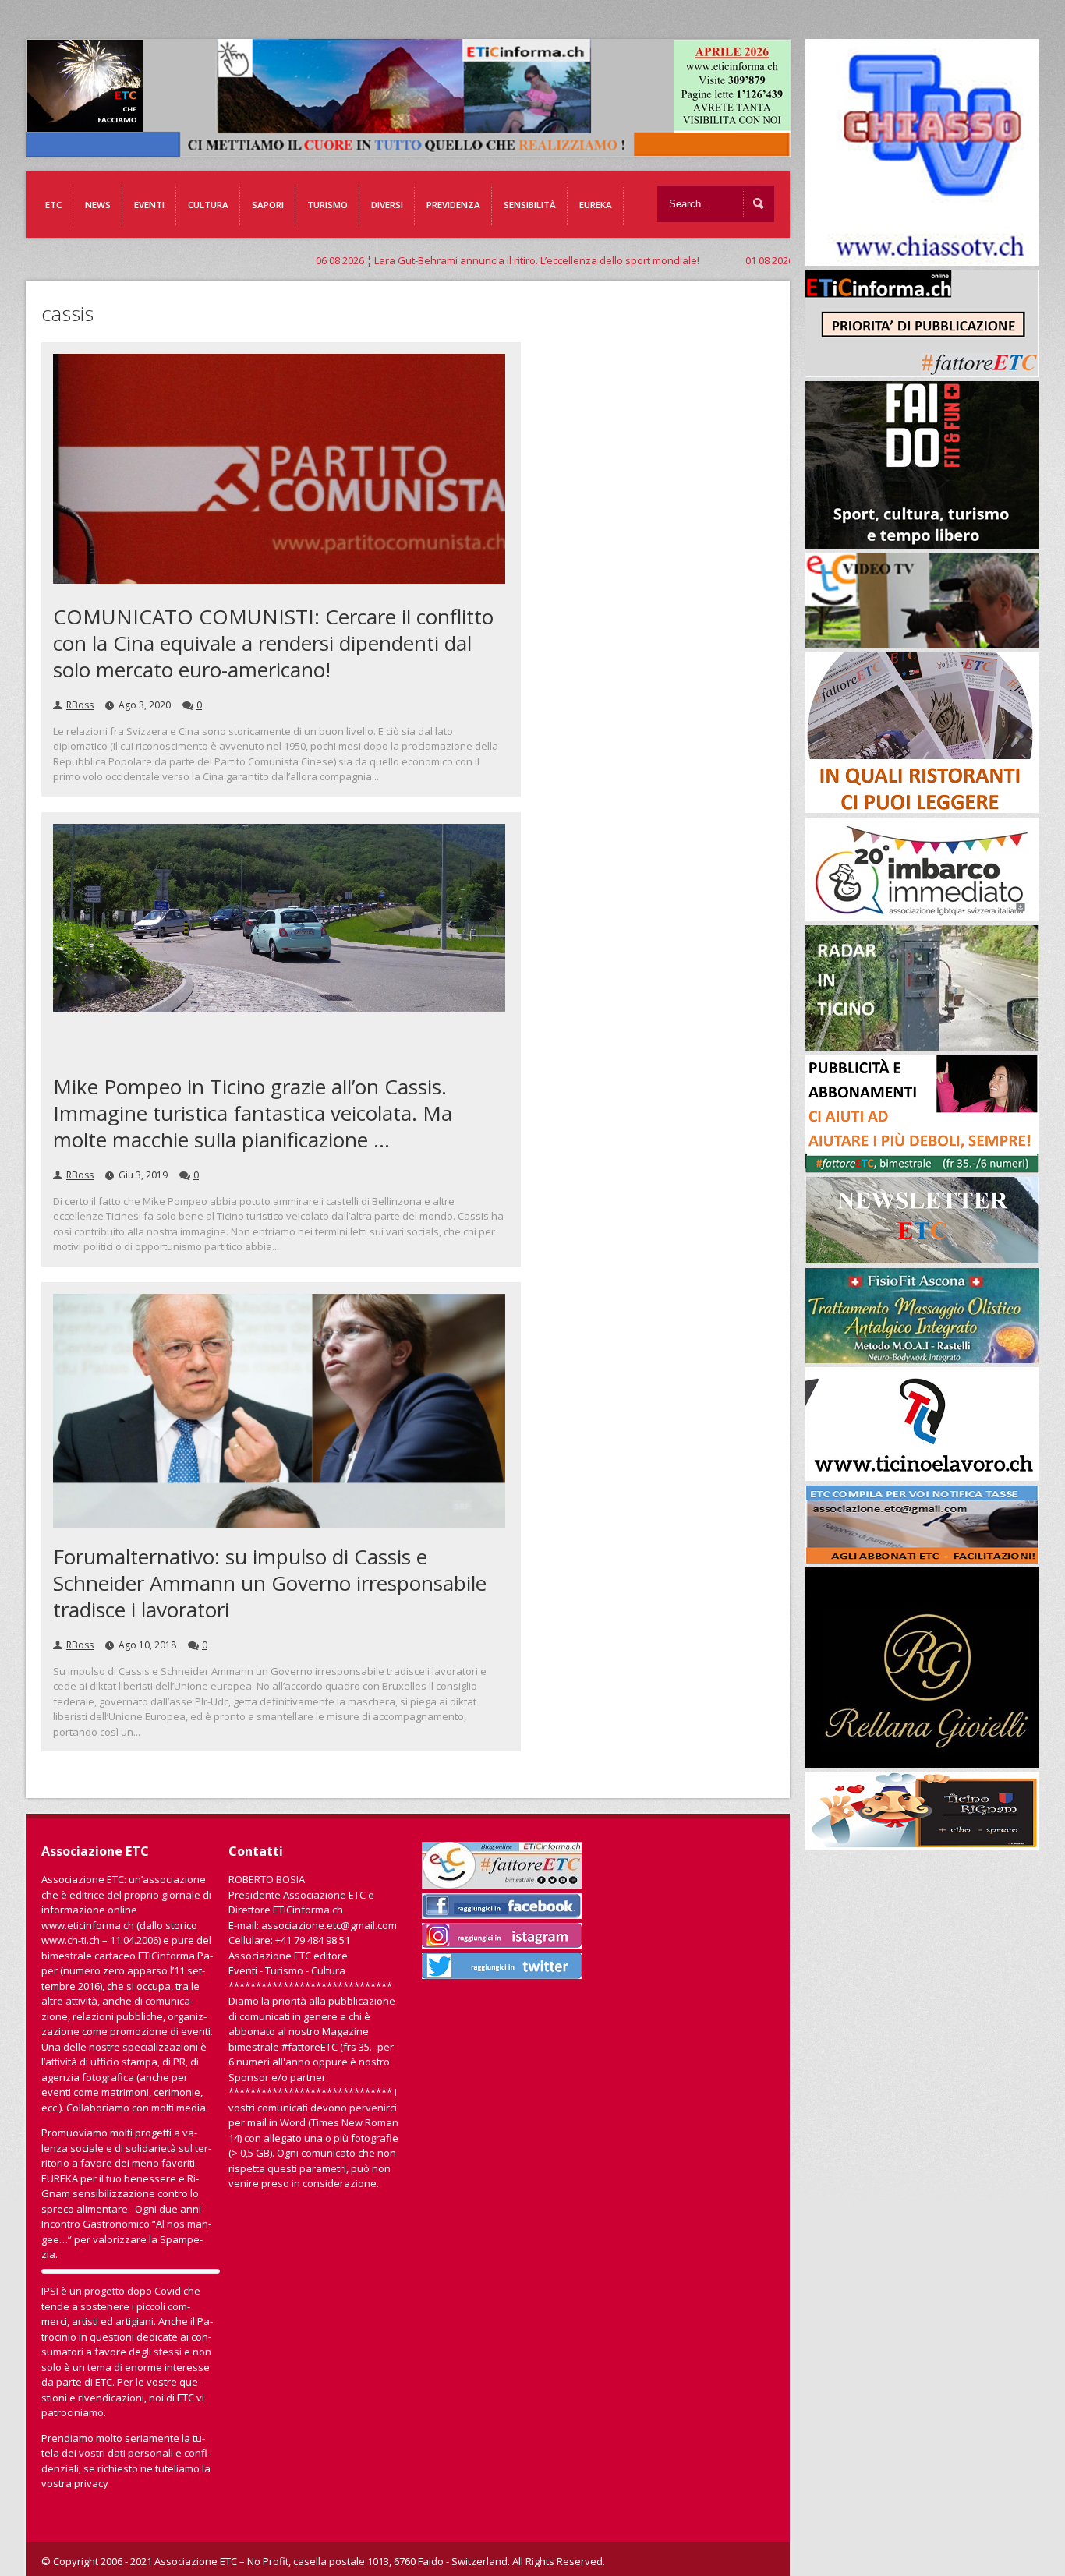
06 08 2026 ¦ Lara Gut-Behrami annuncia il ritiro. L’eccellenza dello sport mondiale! (393, 260)
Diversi (387, 205)
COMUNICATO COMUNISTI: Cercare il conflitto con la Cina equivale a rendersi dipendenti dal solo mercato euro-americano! (273, 643)
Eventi (149, 205)
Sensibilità (530, 205)
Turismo (327, 205)
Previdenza (453, 205)
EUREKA (596, 205)
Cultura (208, 205)
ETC (53, 205)
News (98, 205)
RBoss (80, 705)
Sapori (268, 205)
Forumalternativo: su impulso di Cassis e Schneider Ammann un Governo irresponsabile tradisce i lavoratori (270, 1583)
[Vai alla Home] (416, 150)
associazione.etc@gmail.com (329, 1925)
